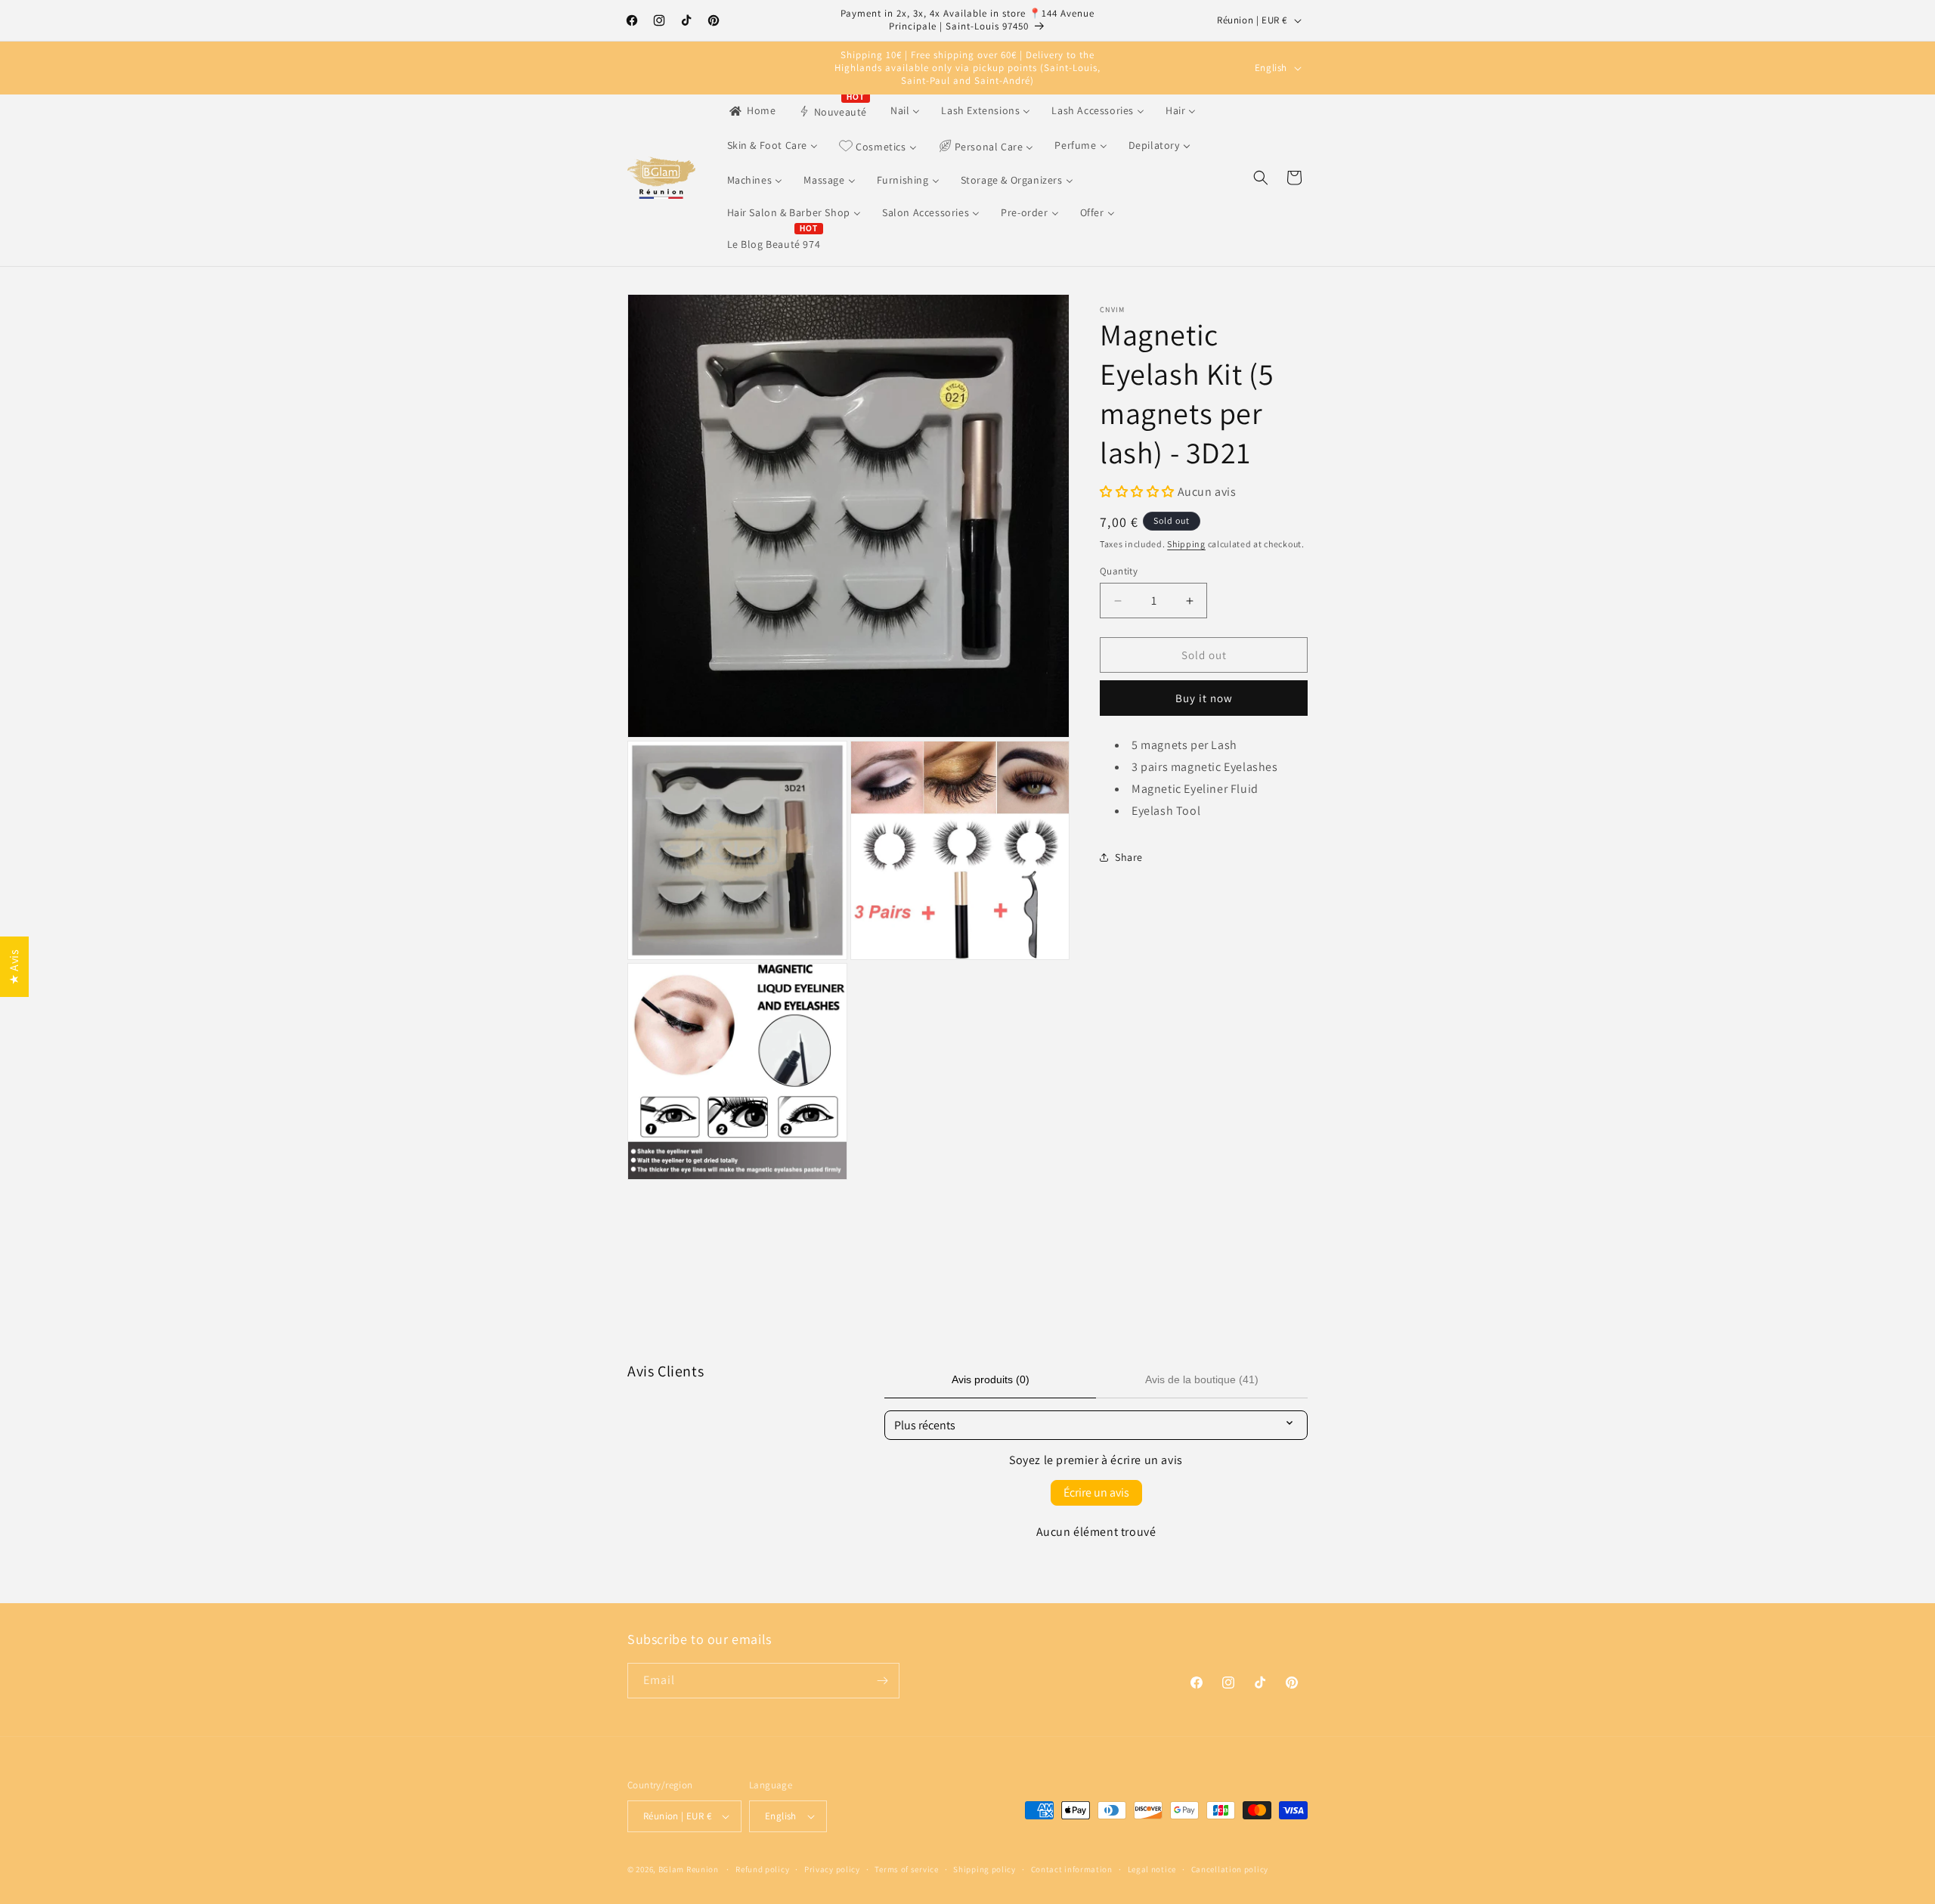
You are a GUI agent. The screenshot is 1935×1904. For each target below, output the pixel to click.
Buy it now (1204, 698)
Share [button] (1129, 857)
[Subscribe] (882, 1681)
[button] (1261, 178)
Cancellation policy (1230, 1869)
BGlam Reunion (689, 1869)
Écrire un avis (1096, 1492)
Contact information (1072, 1869)
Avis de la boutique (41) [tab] (1202, 1379)
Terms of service (906, 1869)
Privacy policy (832, 1869)
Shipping (1186, 544)
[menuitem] (752, 110)
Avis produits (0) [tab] (991, 1379)
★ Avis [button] (14, 967)
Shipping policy (985, 1869)
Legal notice (1152, 1869)
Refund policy (762, 1869)
